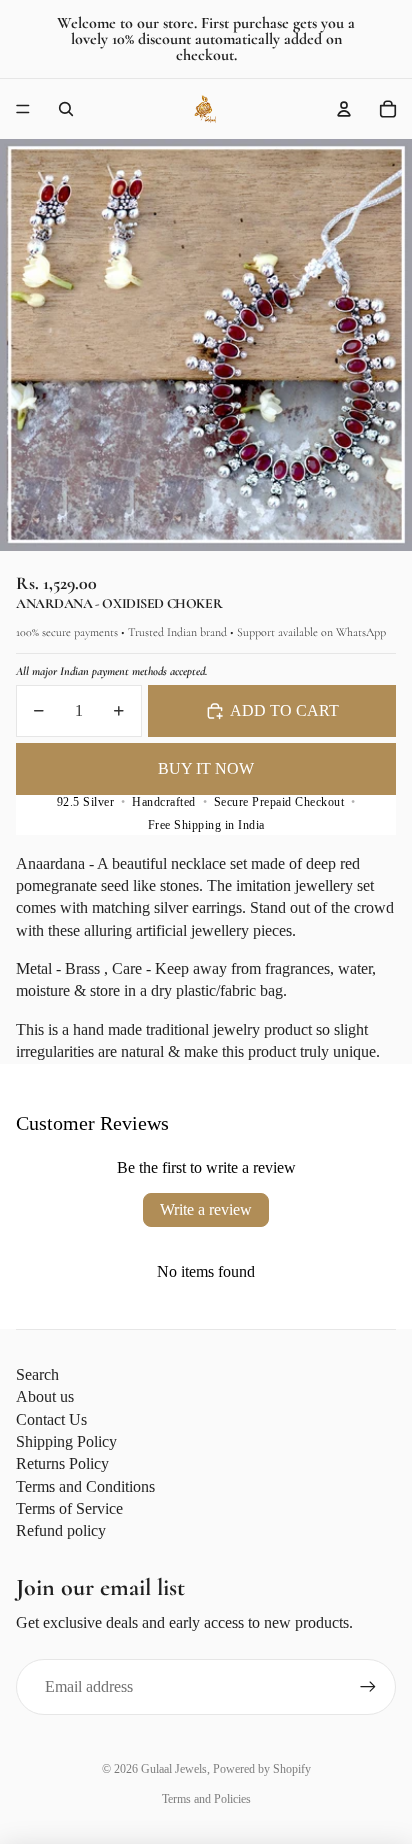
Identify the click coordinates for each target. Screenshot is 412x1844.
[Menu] (23, 109)
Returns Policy (62, 1463)
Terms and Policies (206, 1799)
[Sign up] (368, 1687)
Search (37, 1374)
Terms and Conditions (85, 1486)
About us (45, 1396)
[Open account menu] (344, 109)
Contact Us (51, 1419)
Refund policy (61, 1530)
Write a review (206, 1209)
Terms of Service (69, 1508)
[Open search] (66, 109)
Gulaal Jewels (174, 1769)
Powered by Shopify (262, 1769)
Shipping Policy (66, 1441)
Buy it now (206, 768)
